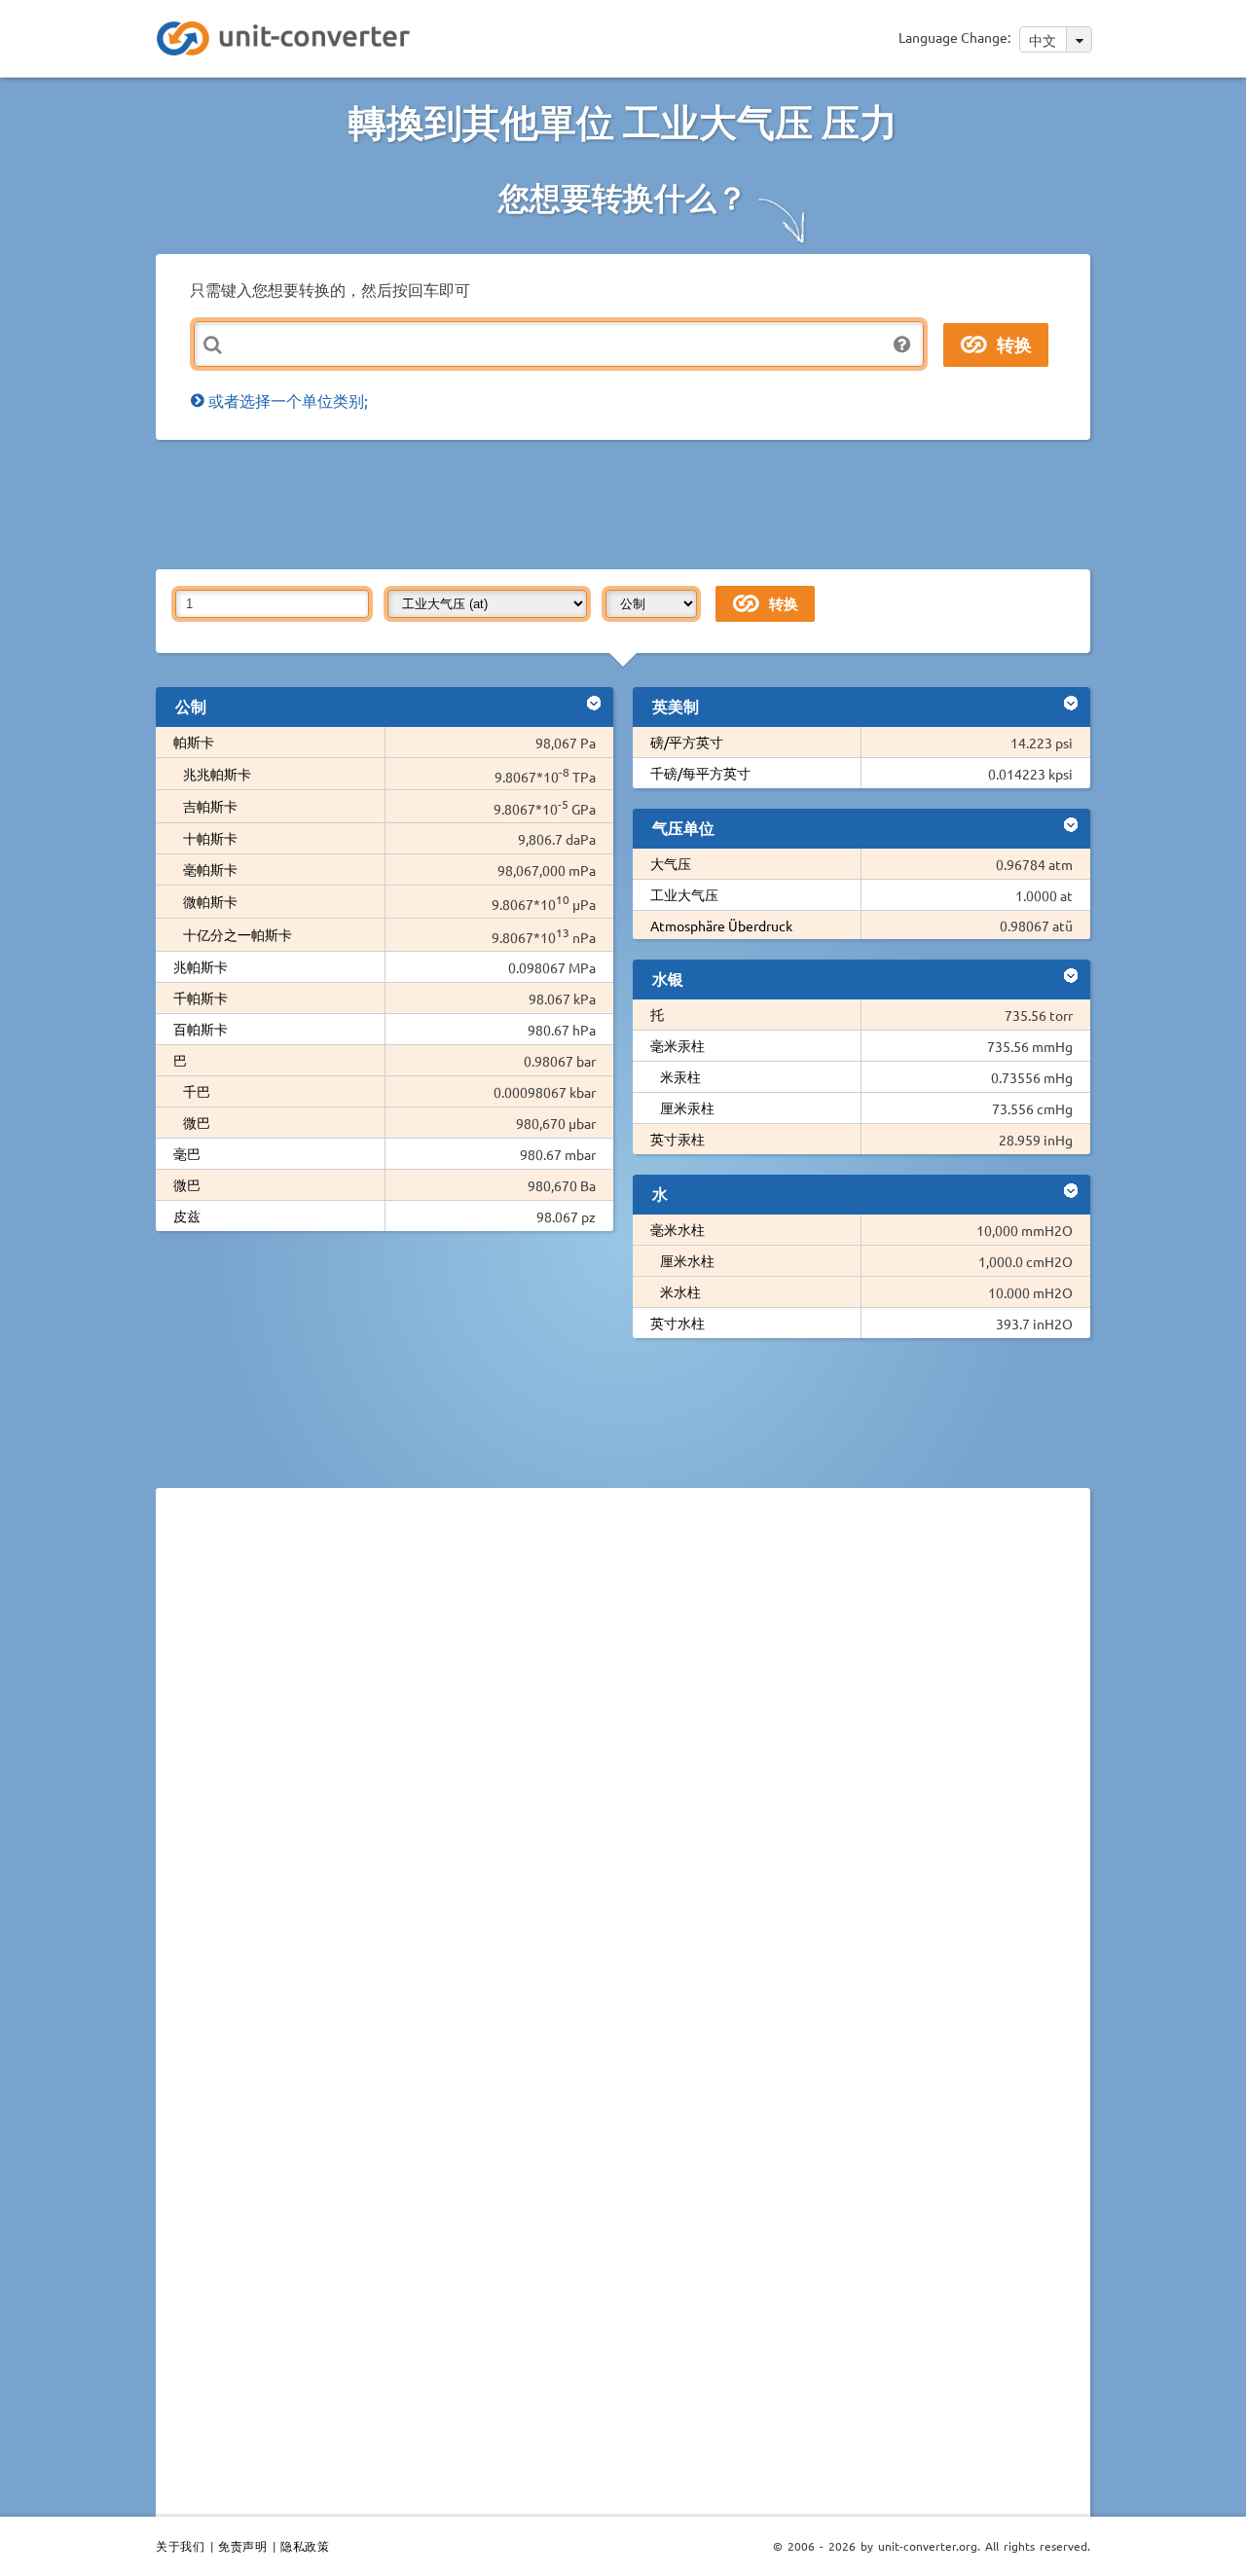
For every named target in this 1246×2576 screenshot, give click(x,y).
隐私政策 (305, 2546)
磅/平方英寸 (687, 742)
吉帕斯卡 (210, 806)
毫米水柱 (678, 1229)
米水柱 (680, 1291)
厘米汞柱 (687, 1107)
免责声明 (242, 2546)
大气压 (671, 863)
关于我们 (180, 2546)
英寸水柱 (678, 1323)
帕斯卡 (194, 742)
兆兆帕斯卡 (217, 774)
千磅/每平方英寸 (700, 773)
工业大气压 (684, 894)
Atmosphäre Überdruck (721, 925)
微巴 (197, 1122)
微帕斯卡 (210, 901)
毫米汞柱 (678, 1045)
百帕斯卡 (201, 1029)
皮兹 (187, 1215)
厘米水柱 (687, 1260)
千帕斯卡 (201, 998)
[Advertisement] (628, 503)
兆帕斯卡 (201, 966)
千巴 (197, 1091)
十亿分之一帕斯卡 (238, 934)
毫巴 (187, 1153)
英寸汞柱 (678, 1139)
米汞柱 (680, 1076)
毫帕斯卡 (210, 869)
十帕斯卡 (210, 838)
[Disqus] (623, 1770)
